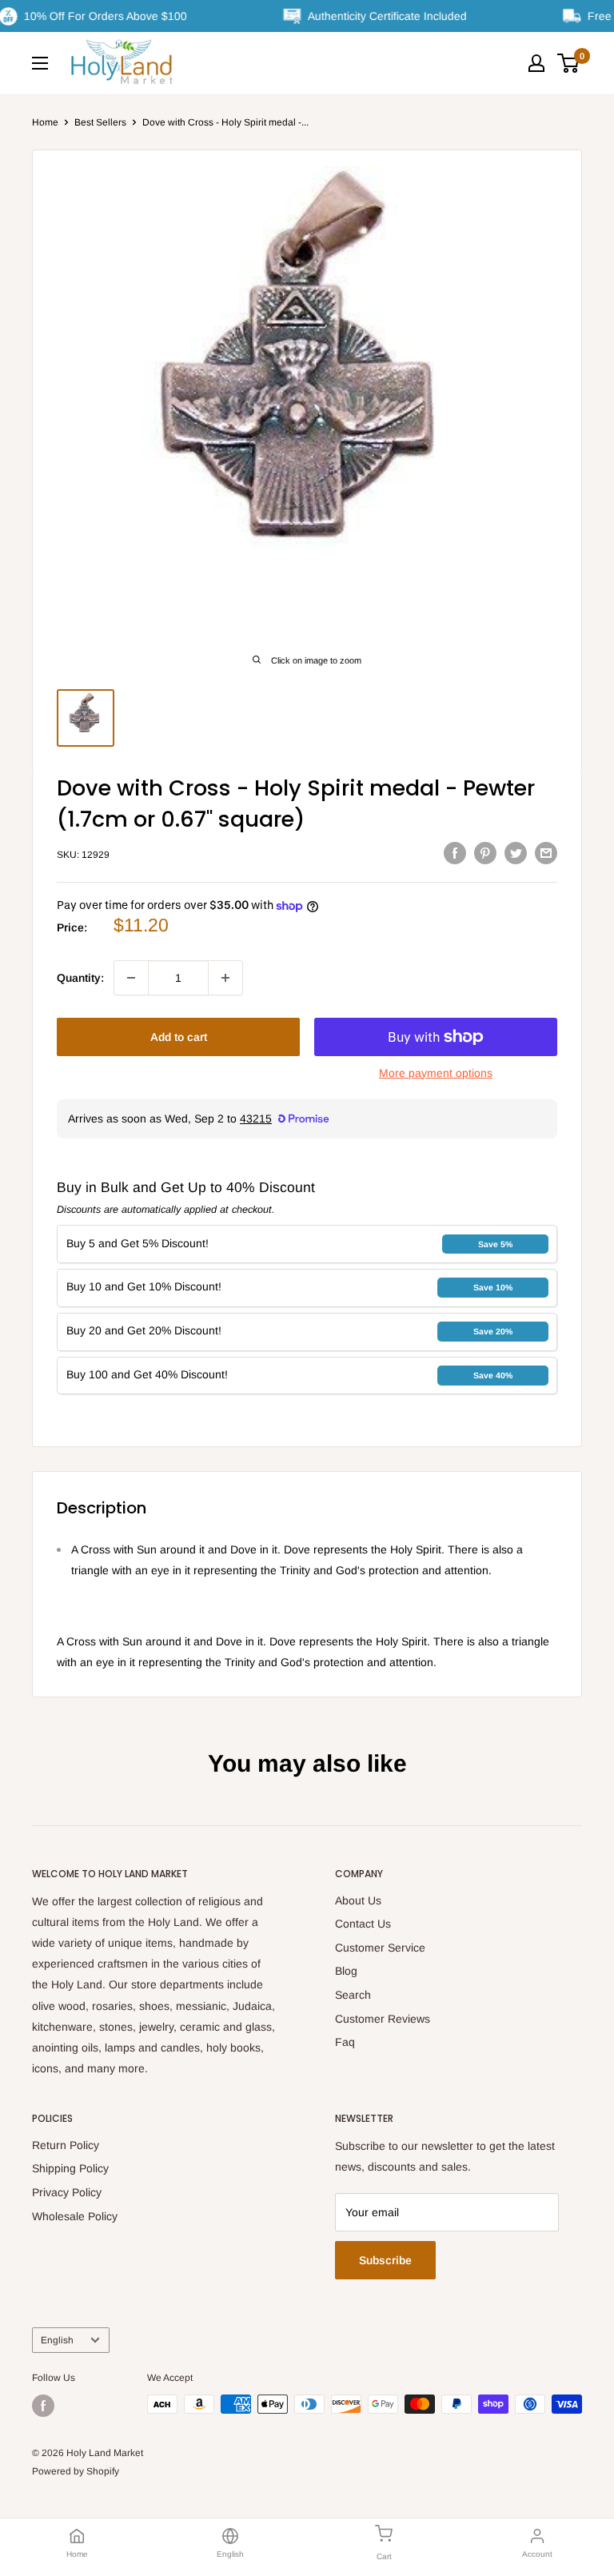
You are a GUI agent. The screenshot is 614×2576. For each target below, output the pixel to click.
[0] (569, 63)
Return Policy (66, 2145)
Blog (346, 1971)
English (57, 2340)
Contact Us (363, 1924)
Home (45, 122)
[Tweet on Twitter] (516, 852)
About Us (358, 1900)
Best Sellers (100, 122)
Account (537, 2554)
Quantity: (80, 978)
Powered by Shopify (76, 2471)
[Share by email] (546, 852)
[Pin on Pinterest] (485, 852)
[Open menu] (40, 63)
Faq (345, 2042)
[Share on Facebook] (455, 852)
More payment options (436, 1073)
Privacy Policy (67, 2192)
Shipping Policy (70, 2168)
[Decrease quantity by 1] (131, 978)
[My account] (536, 63)
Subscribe (385, 2260)
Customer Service (380, 1948)
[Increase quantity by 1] (225, 978)
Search (353, 1995)
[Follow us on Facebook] (43, 2406)
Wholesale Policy (75, 2216)
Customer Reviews (383, 2019)
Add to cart (179, 1037)
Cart (384, 2556)
